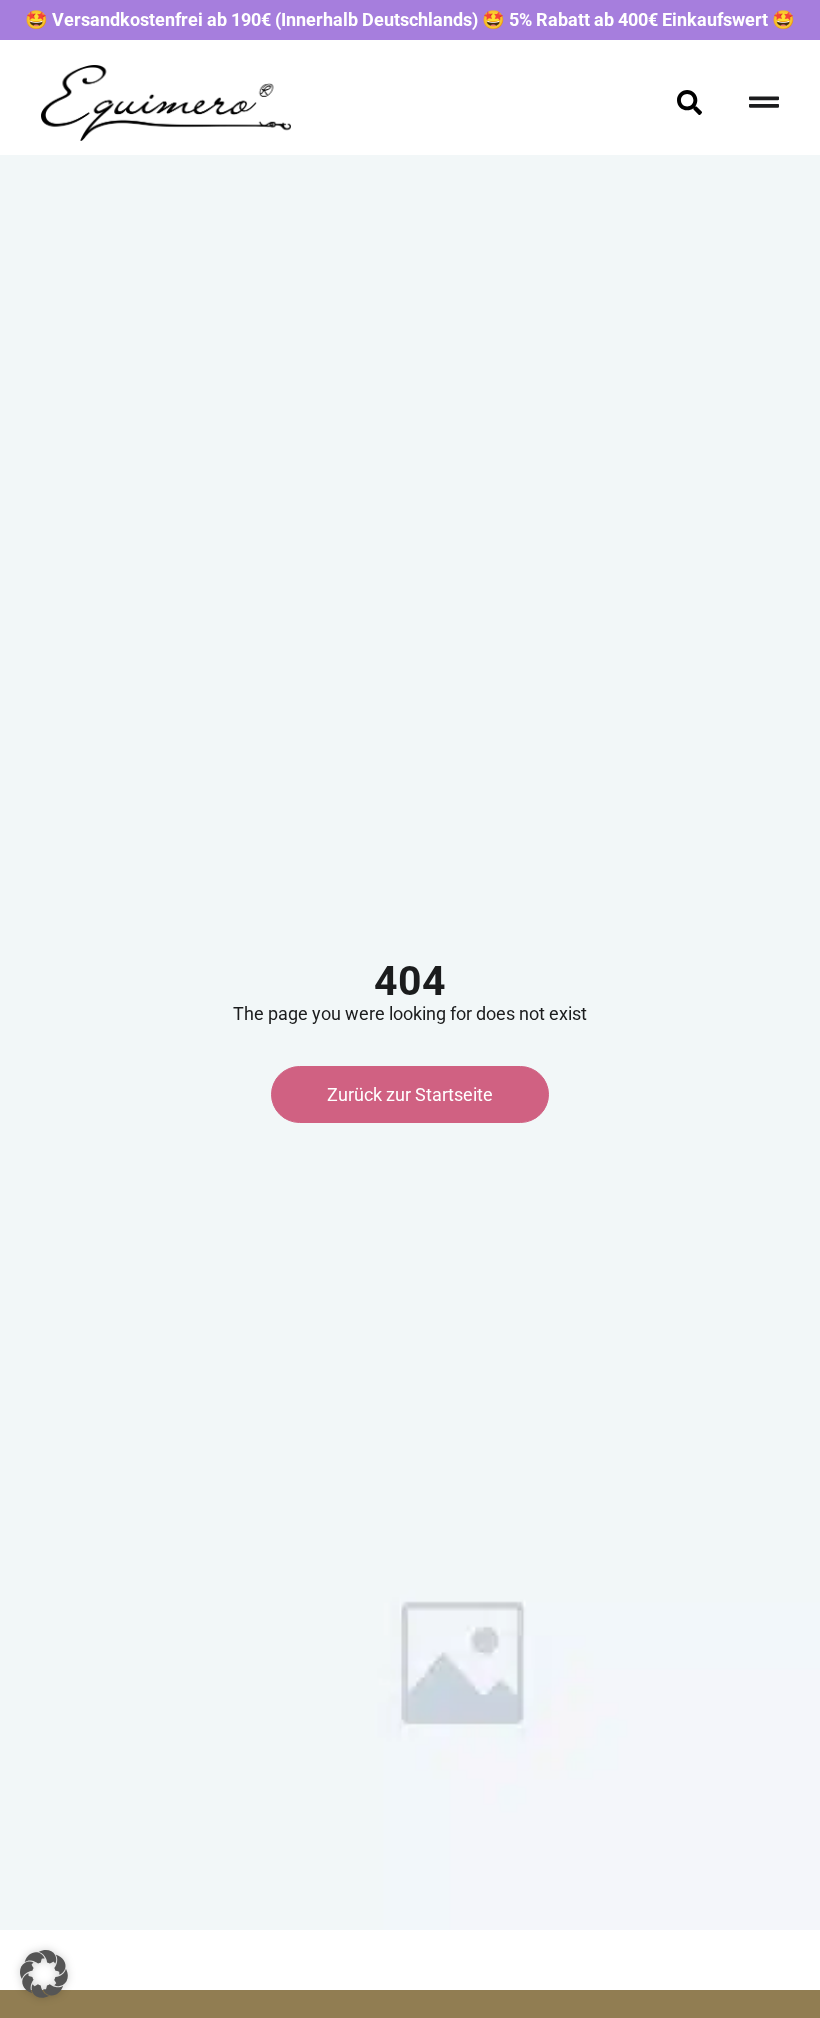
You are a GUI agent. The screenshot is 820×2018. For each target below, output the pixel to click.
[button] (44, 1974)
